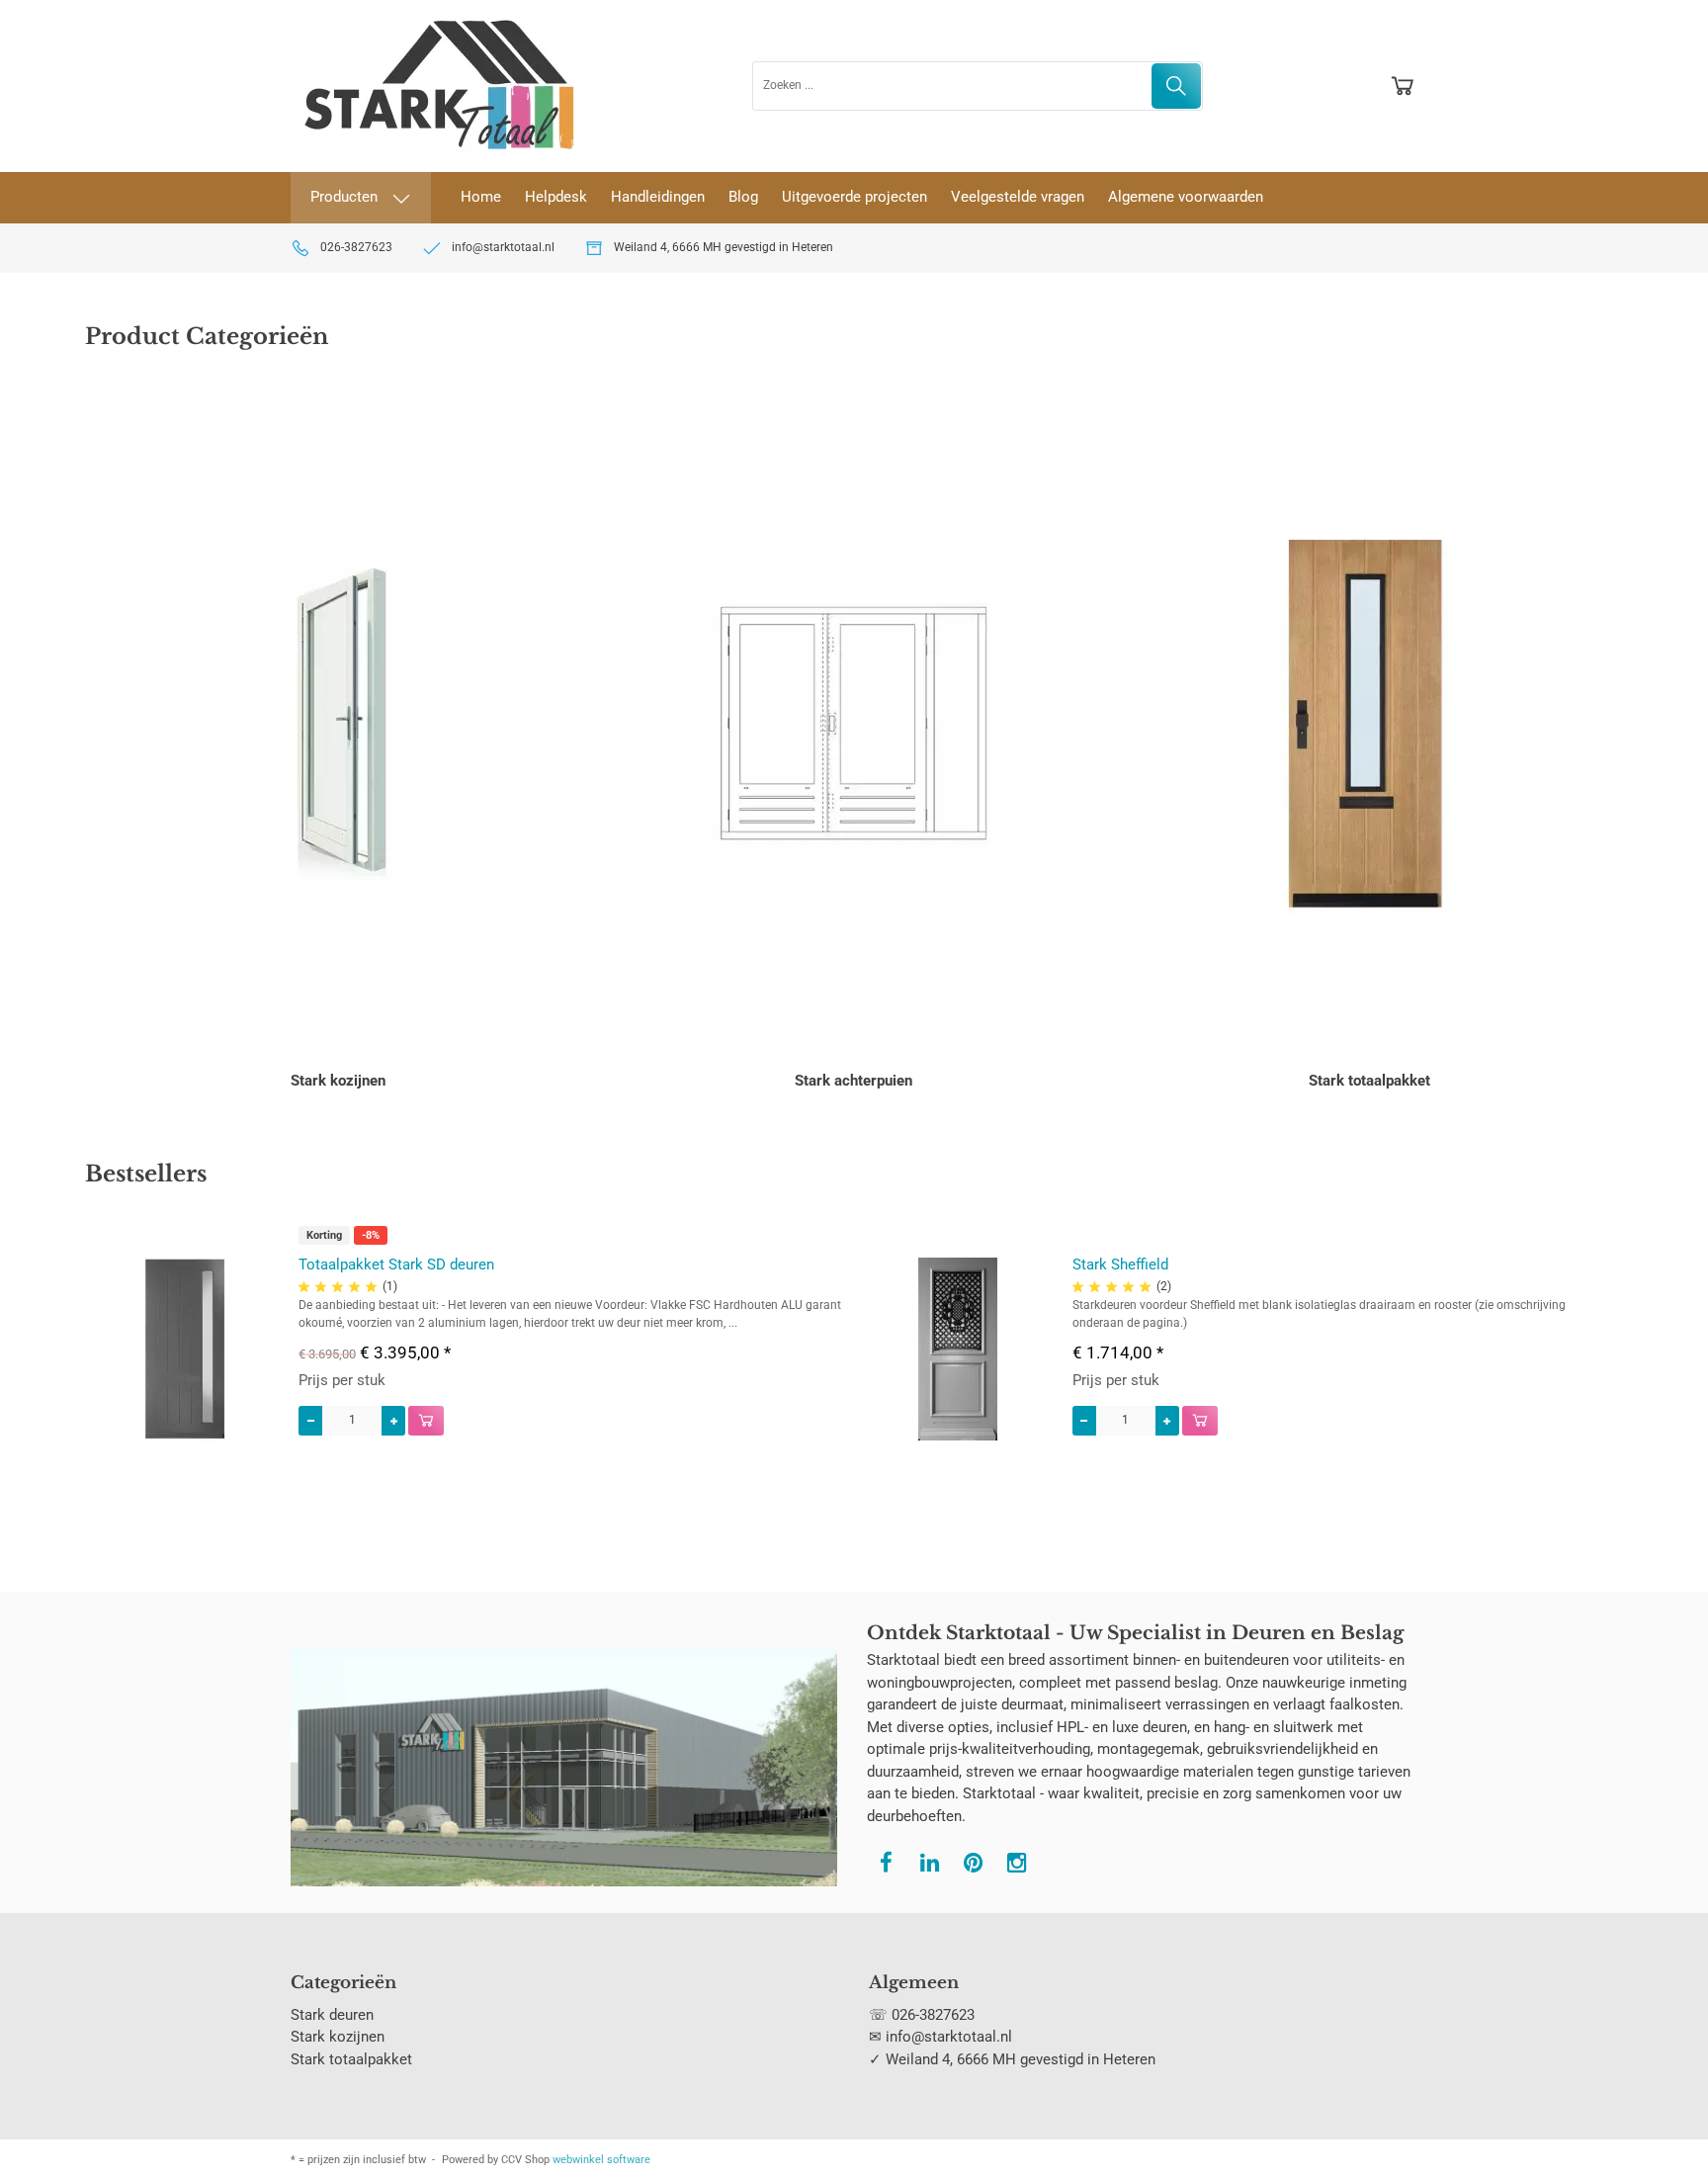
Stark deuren (332, 2015)
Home (481, 197)
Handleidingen (658, 197)
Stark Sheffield (1120, 1264)
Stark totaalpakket (1369, 1081)
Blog (743, 197)
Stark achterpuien (854, 1081)
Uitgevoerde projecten (854, 197)
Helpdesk (556, 197)
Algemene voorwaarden (1186, 197)
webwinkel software (601, 2160)
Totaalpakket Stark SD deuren (396, 1264)
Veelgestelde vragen (1018, 197)
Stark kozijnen (338, 1081)
